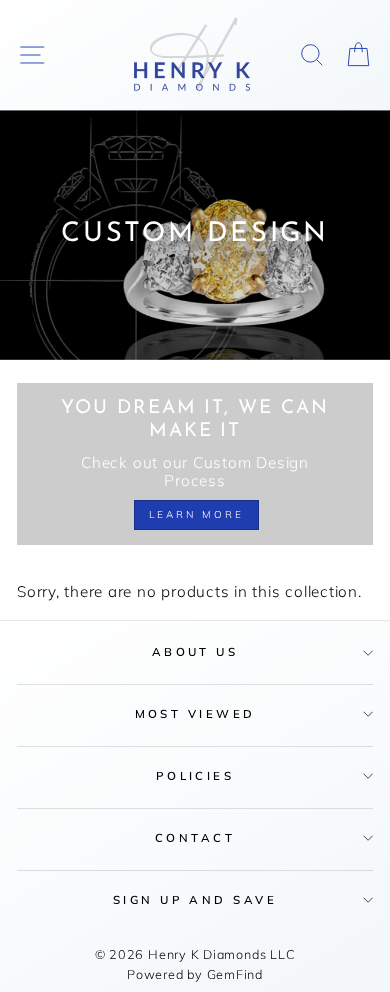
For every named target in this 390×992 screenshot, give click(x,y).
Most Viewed (195, 713)
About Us (195, 651)
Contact (195, 837)
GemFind (235, 974)
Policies (195, 775)
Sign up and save (195, 899)
